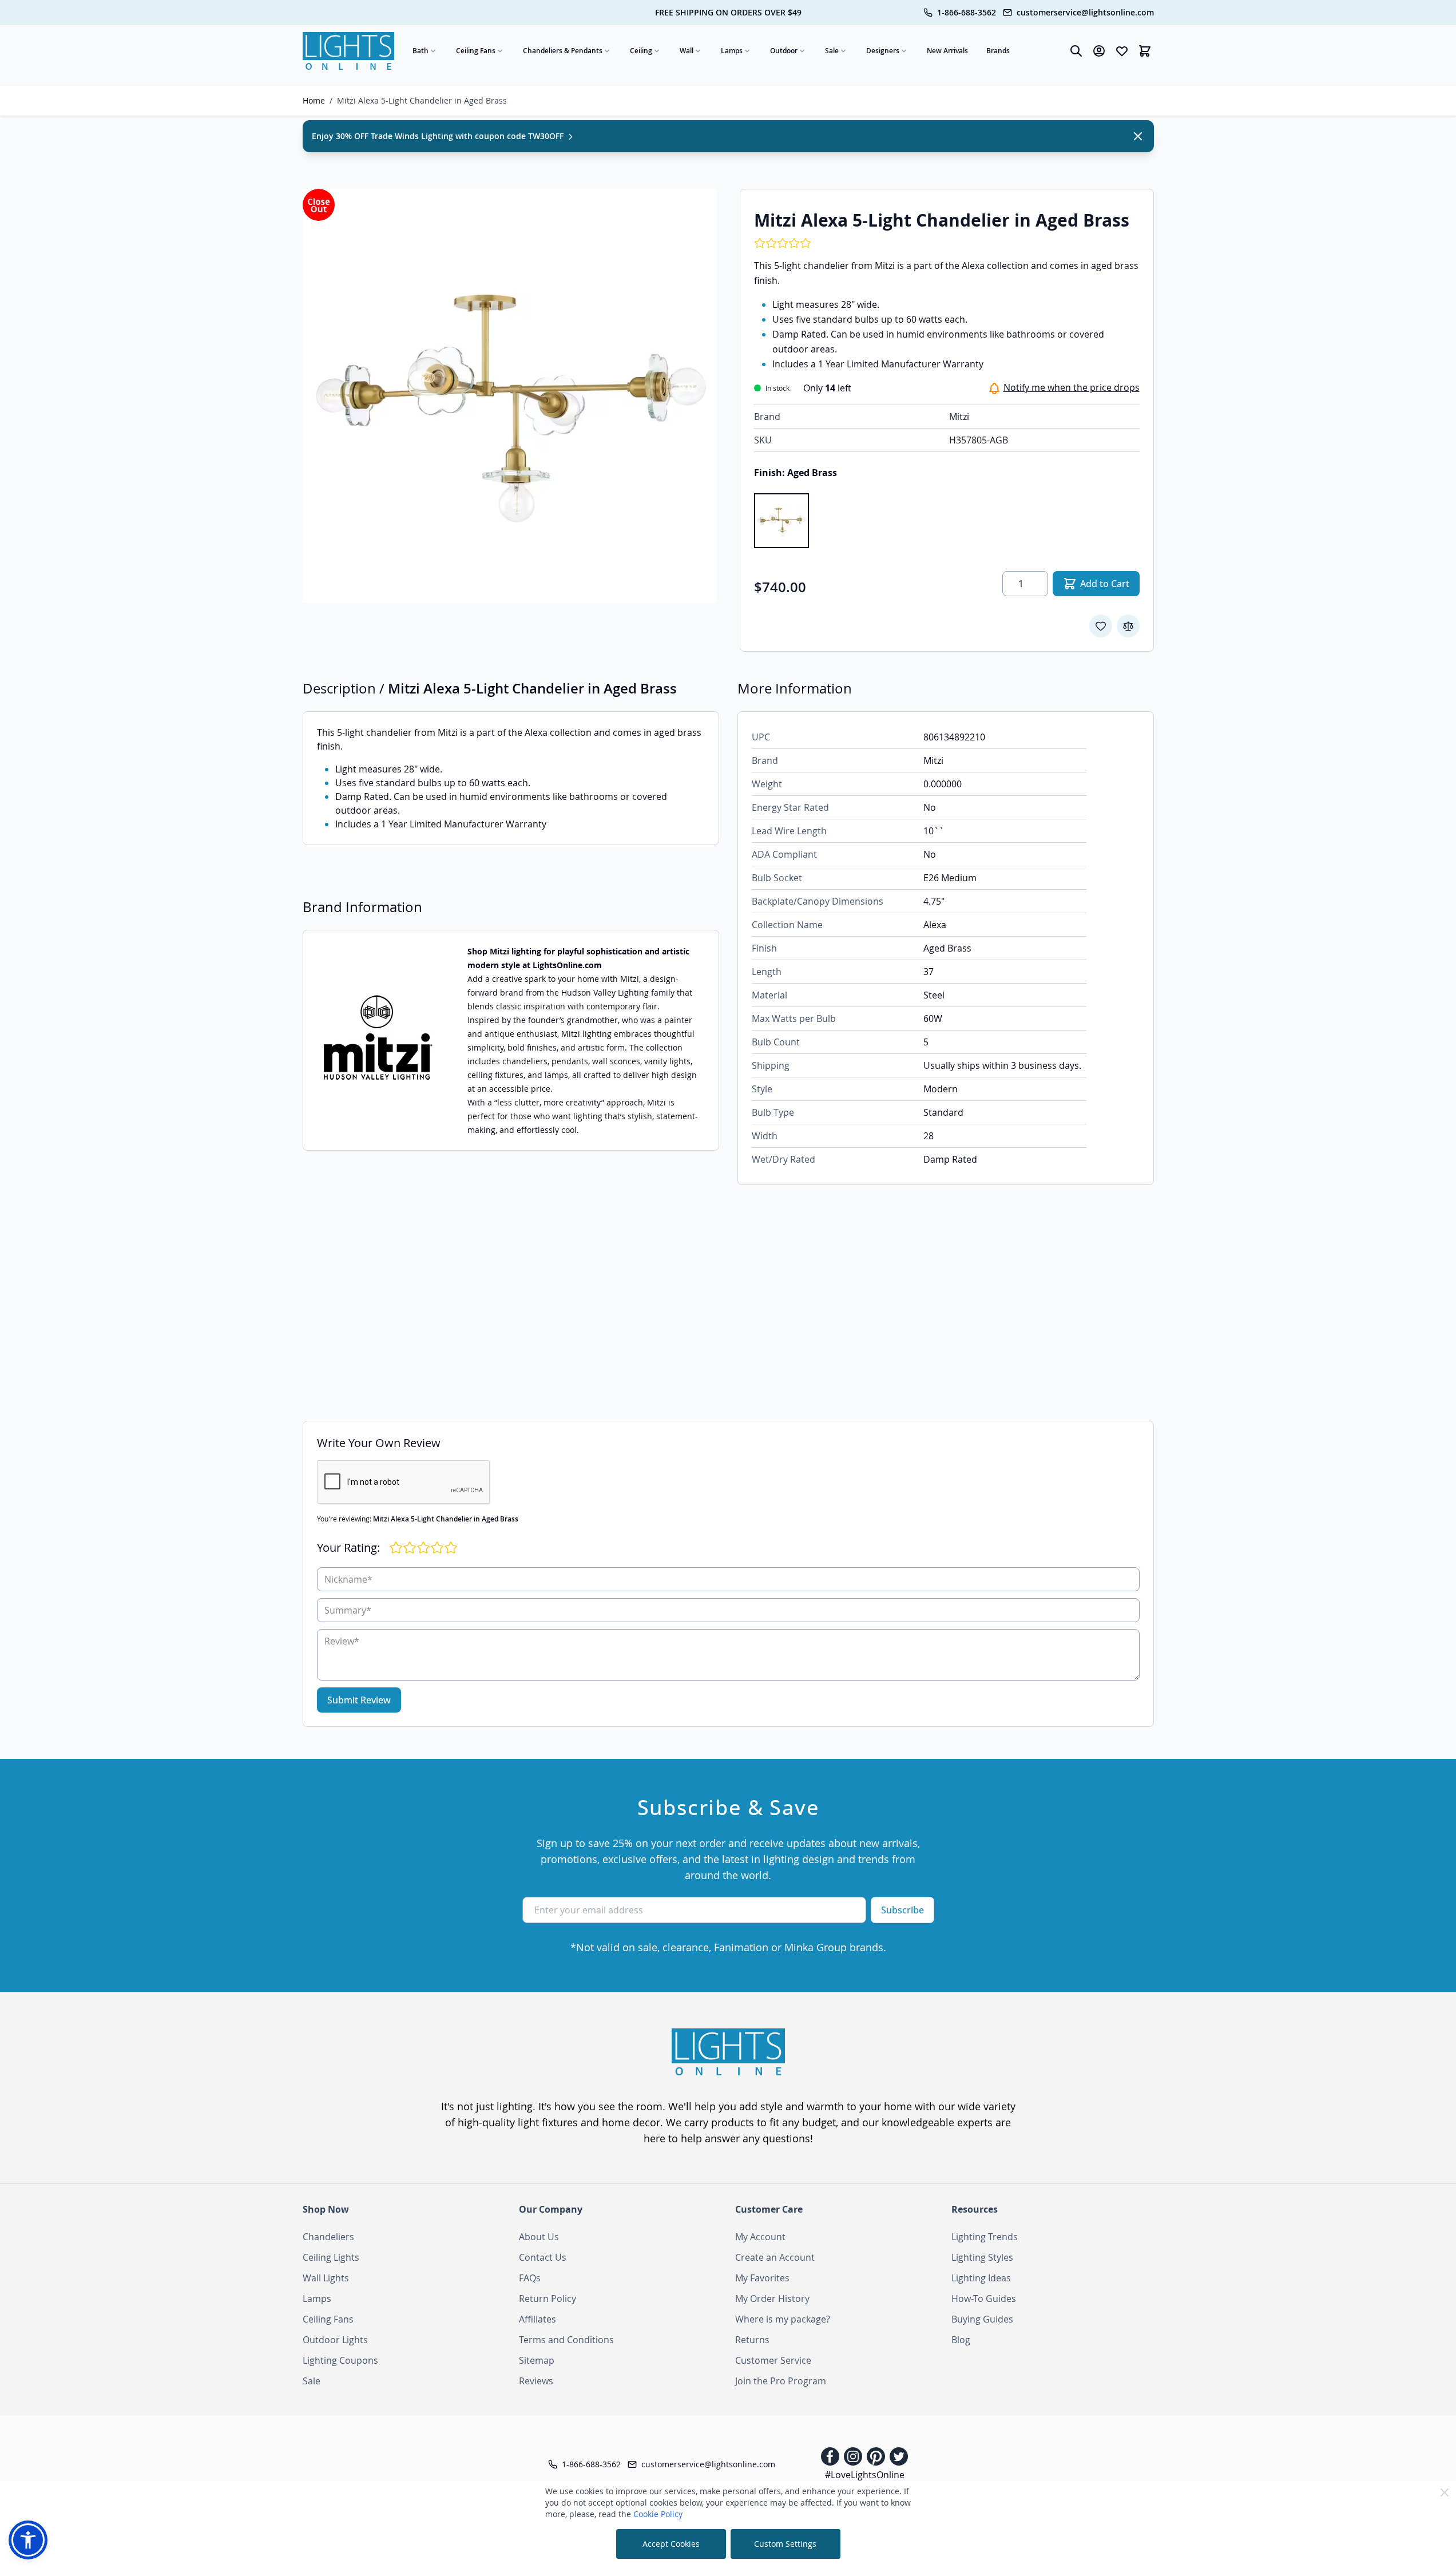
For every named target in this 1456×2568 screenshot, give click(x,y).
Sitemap (537, 2360)
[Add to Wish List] (1101, 626)
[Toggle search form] (1076, 51)
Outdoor (784, 51)
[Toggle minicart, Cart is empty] (1145, 51)
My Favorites (762, 2278)
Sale (832, 51)
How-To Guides (984, 2298)
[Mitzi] (378, 1041)
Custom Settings (785, 2544)
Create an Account (775, 2257)
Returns (752, 2340)
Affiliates (537, 2319)
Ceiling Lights (331, 2257)
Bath (420, 51)
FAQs (530, 2278)
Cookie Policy (658, 2514)
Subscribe (902, 1910)
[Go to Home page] (348, 51)
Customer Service (773, 2360)
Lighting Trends (985, 2237)
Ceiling (641, 51)
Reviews (536, 2381)
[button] (28, 2540)
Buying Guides (982, 2319)
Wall (687, 51)
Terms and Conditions (566, 2340)
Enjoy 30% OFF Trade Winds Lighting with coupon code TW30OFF (439, 136)
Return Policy (548, 2298)
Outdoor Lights (335, 2340)
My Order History (772, 2298)
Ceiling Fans (476, 51)
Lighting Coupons (340, 2360)
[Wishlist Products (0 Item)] (1122, 51)
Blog (961, 2340)
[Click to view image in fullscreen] (510, 396)
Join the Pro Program (781, 2381)
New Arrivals (947, 51)
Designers (883, 51)
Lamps (732, 51)
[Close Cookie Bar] (1445, 2492)
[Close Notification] (1138, 136)
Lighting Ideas (981, 2278)
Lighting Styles (982, 2257)
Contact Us (543, 2257)
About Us (539, 2237)
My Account (760, 2237)
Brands (998, 51)
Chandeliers (328, 2237)
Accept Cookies (671, 2544)
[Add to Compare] (1128, 626)
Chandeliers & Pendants (563, 51)
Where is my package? (783, 2319)
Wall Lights (326, 2278)
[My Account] (1099, 51)
